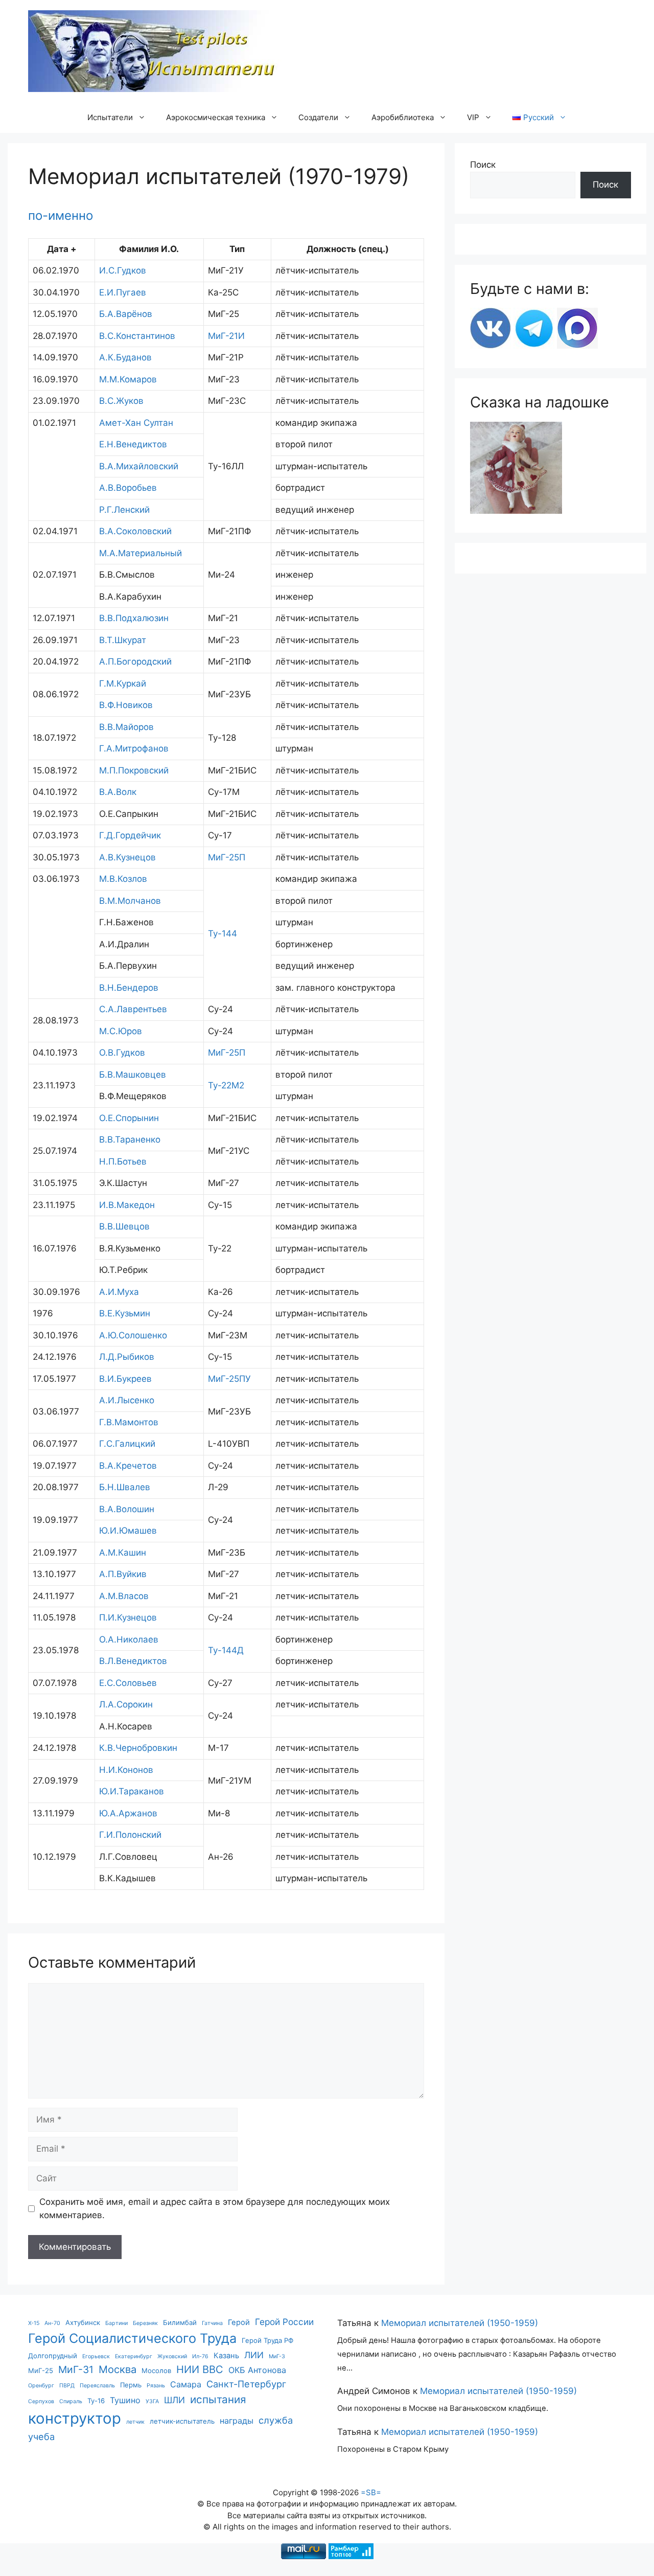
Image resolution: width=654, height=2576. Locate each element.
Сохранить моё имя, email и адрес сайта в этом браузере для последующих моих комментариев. (215, 2208)
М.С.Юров (121, 1031)
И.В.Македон (127, 1205)
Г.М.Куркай (123, 683)
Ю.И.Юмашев (128, 1531)
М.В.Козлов (123, 879)
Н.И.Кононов (126, 1770)
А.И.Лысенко (127, 1400)
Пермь (131, 2385)
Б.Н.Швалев (125, 1487)
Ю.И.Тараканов (132, 1791)
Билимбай (180, 2322)
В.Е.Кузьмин (125, 1313)
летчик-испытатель (182, 2421)
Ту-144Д (226, 1650)
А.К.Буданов (125, 357)
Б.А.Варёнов (126, 314)
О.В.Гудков (122, 1053)
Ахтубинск (83, 2322)
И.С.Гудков (123, 270)
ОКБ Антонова (257, 2370)
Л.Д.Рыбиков (127, 1357)
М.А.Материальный (141, 553)
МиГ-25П (227, 857)
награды (237, 2421)
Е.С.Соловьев (128, 1683)
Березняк (145, 2323)
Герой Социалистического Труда (132, 2338)
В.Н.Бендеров (129, 988)
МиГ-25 (41, 2370)
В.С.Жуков (121, 401)
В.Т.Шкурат (123, 640)
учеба (41, 2436)
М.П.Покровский (134, 770)
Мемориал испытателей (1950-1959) (460, 2323)
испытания (218, 2399)
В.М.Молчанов (130, 901)
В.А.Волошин (127, 1509)
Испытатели (110, 117)
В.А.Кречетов (128, 1466)
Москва (118, 2369)
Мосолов (156, 2370)
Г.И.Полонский (130, 1835)
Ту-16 (96, 2401)
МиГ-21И (226, 336)
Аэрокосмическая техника (216, 117)
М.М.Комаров (128, 379)
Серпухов (41, 2401)
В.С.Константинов (137, 336)
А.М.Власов (124, 1596)
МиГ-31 (76, 2369)
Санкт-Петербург (246, 2384)
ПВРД (67, 2386)
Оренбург (41, 2386)
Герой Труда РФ (267, 2340)
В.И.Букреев (125, 1379)
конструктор (75, 2418)
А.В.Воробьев (128, 488)
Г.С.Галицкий (127, 1444)
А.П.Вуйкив (123, 1574)
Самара (186, 2384)
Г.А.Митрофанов (134, 748)
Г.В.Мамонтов (129, 1422)
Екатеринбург (134, 2356)
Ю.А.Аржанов (128, 1813)
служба (276, 2420)
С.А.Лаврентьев (133, 1009)
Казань (226, 2356)
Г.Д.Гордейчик (130, 835)
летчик (135, 2422)
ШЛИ (174, 2400)
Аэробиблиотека (403, 117)
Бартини (116, 2323)
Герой (239, 2322)
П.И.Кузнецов (128, 1617)
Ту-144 (223, 933)
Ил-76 (200, 2356)
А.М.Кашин (123, 1553)
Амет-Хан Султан (136, 423)
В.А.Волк (118, 792)
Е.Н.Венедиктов (133, 444)
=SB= (371, 2492)
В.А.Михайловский (139, 466)
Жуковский (172, 2356)
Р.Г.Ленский (124, 510)
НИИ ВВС (200, 2369)
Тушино (125, 2400)
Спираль (71, 2401)
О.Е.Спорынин (129, 1118)
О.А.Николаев (129, 1639)
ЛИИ (254, 2355)
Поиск (483, 165)
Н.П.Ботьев (123, 1161)
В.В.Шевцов (124, 1226)
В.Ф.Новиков (126, 705)
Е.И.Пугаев (123, 292)
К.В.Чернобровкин (138, 1748)
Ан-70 (52, 2323)
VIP (473, 117)
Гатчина (212, 2323)
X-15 (34, 2323)
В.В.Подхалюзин (134, 618)
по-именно (61, 215)
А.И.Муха (119, 1292)
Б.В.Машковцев (133, 1075)
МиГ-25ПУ (229, 1379)
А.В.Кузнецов (127, 857)
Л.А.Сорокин (126, 1704)
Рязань (156, 2386)
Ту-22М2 (226, 1085)
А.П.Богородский (135, 662)
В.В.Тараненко (130, 1139)
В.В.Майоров (126, 727)
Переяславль (97, 2386)
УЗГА (152, 2401)
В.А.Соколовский (135, 531)
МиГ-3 (277, 2356)
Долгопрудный (53, 2356)
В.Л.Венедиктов (133, 1661)
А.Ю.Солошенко (133, 1335)
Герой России (284, 2322)
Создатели (318, 117)
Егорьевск (96, 2356)
